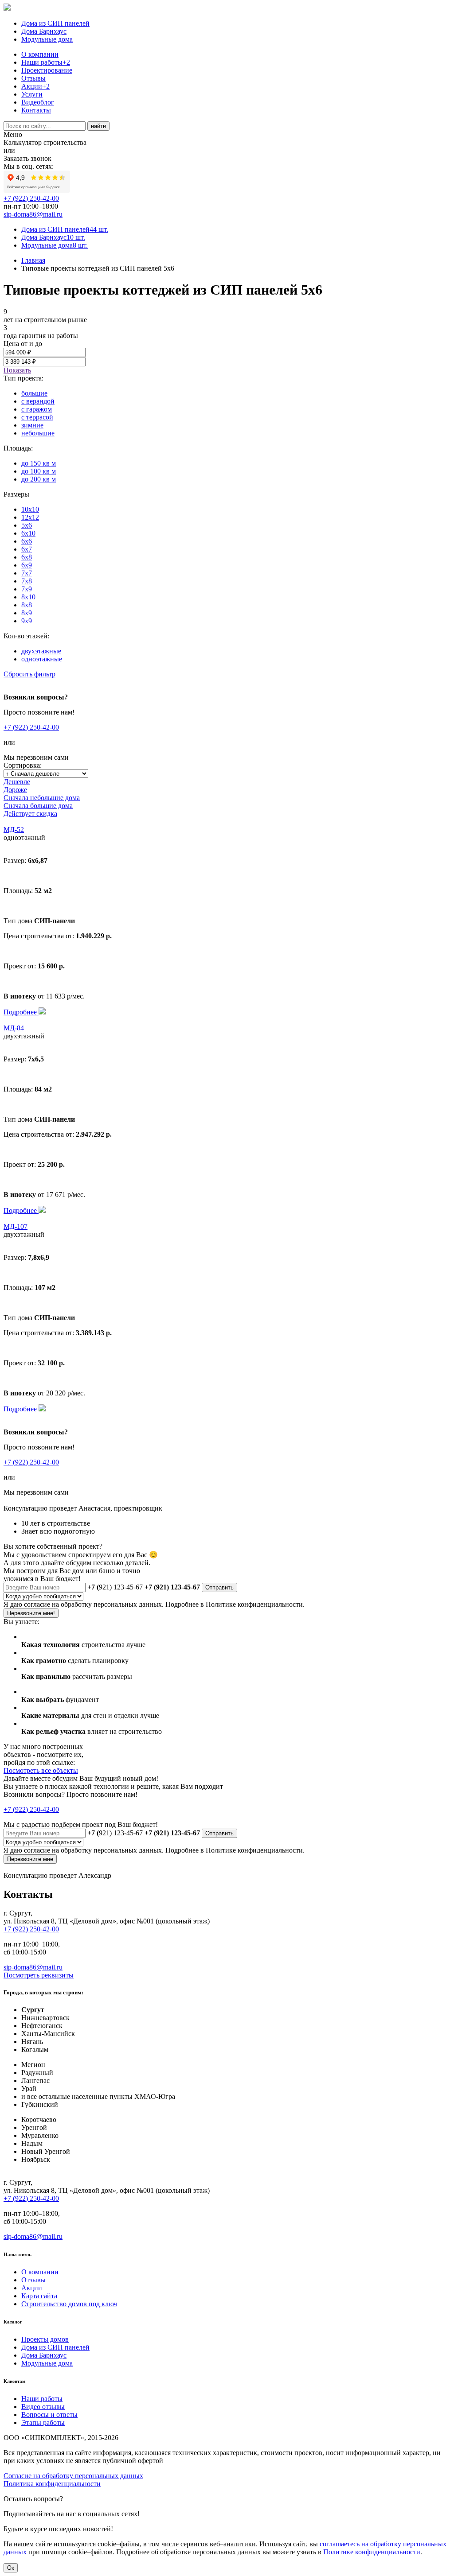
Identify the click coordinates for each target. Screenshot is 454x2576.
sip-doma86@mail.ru (33, 214)
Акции (35, 86)
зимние (32, 425)
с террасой (37, 417)
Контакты (36, 110)
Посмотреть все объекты (41, 1770)
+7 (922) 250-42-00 (31, 198)
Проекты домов (45, 2339)
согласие (37, 1604)
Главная (33, 260)
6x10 (28, 533)
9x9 (27, 621)
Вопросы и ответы (49, 2415)
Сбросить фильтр (29, 674)
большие (34, 393)
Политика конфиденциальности (52, 2484)
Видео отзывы (43, 2407)
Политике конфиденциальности (372, 2552)
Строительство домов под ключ (69, 2304)
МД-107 (16, 1226)
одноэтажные (42, 659)
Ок (11, 2568)
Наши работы (46, 62)
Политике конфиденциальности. (255, 1604)
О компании (40, 54)
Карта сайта (39, 2296)
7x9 (27, 589)
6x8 (27, 557)
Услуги (32, 94)
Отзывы (33, 78)
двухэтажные (41, 651)
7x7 (27, 573)
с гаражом (37, 409)
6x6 (27, 541)
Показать (17, 370)
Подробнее (21, 1012)
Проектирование (47, 70)
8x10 (28, 597)
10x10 (30, 509)
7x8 (27, 581)
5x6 (27, 525)
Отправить (219, 1587)
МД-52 (14, 830)
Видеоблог (38, 102)
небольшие (38, 433)
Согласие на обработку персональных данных (73, 2476)
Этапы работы (43, 2423)
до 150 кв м (39, 463)
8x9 (27, 613)
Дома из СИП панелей (55, 23)
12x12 (30, 517)
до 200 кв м (39, 479)
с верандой (38, 401)
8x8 (27, 605)
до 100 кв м (39, 471)
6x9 (27, 565)
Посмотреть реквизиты (39, 1975)
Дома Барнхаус (44, 31)
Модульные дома (47, 39)
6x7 (27, 549)
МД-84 (14, 1028)
